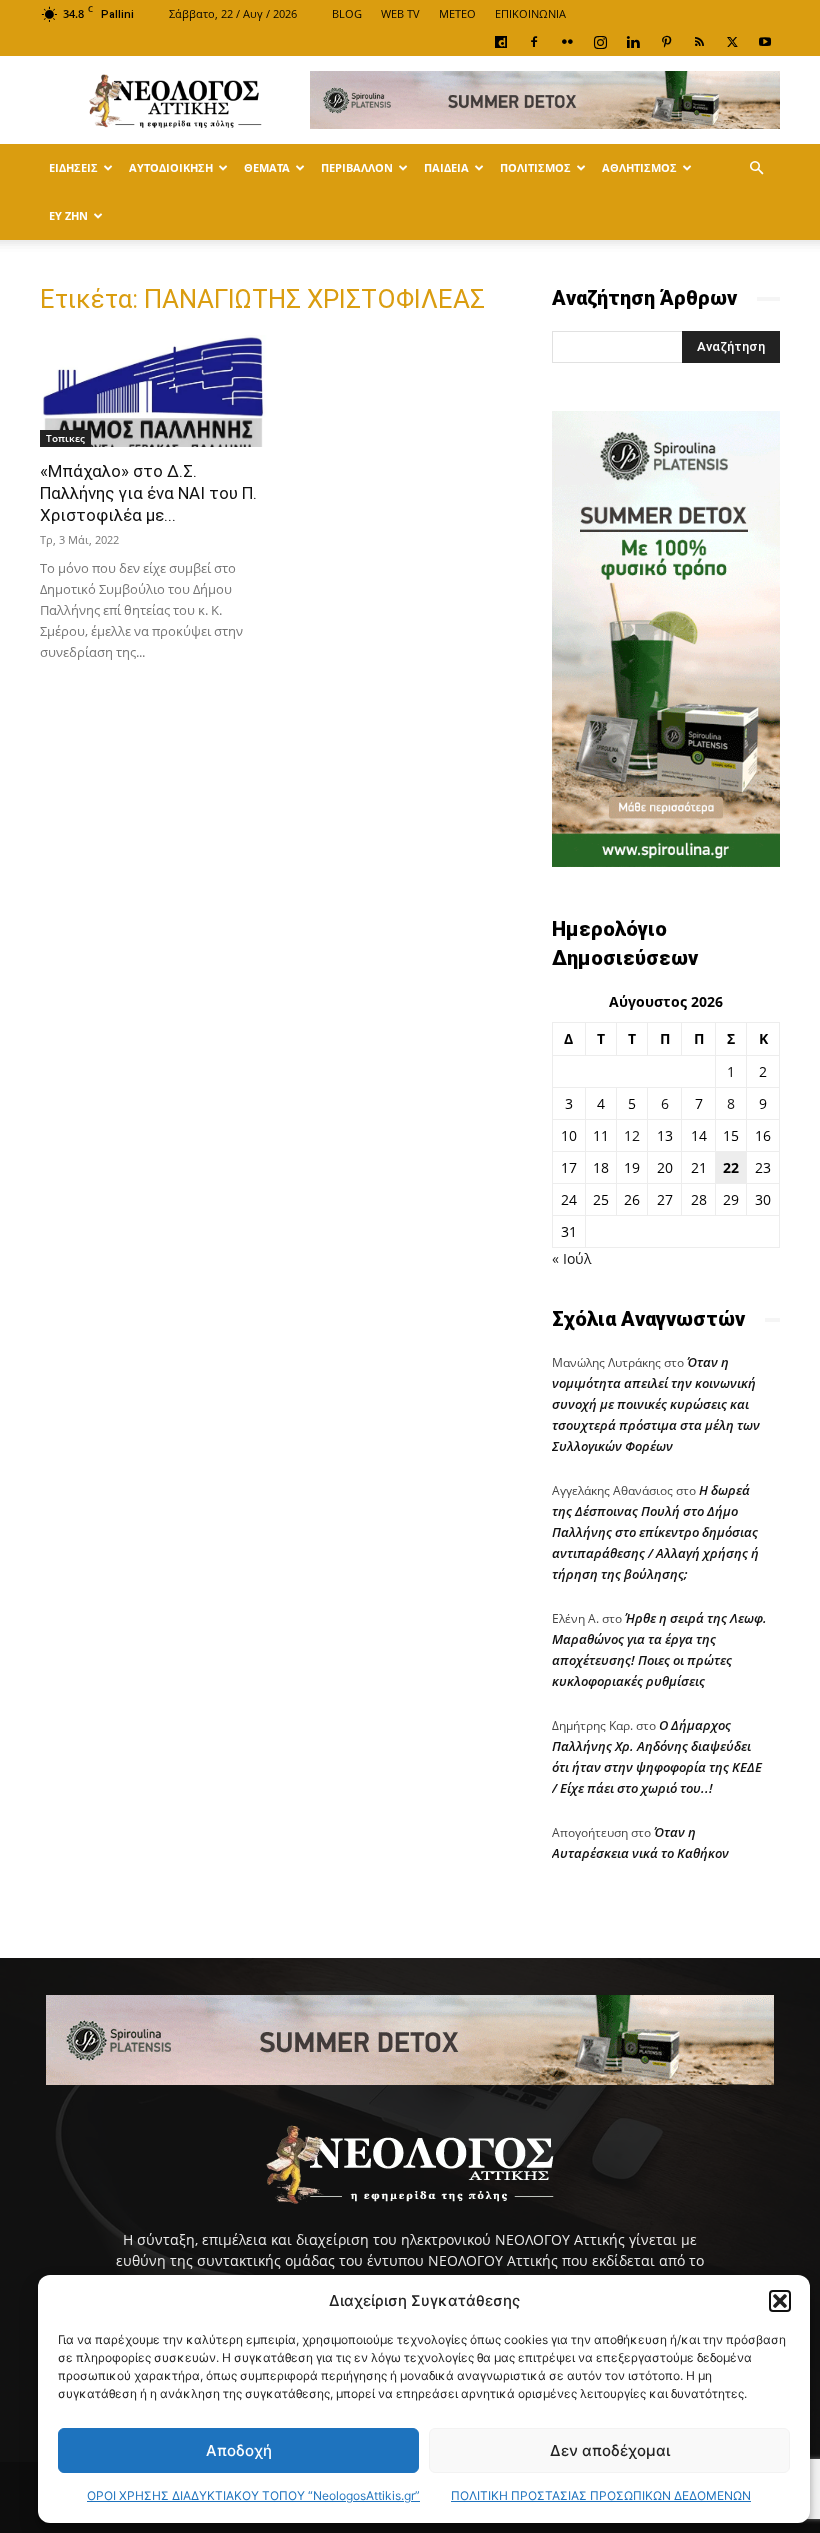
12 (632, 1135)
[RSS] (699, 42)
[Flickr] (567, 42)
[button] (780, 2301)
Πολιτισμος (535, 167)
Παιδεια (446, 167)
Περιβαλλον (357, 167)
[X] (732, 42)
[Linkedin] (633, 42)
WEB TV (400, 13)
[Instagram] (600, 42)
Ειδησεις (73, 167)
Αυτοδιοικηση (171, 167)
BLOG (347, 13)
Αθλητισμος (639, 167)
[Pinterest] (666, 42)
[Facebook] (534, 42)
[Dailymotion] (501, 42)
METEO (457, 13)
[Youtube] (765, 42)
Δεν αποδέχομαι (610, 2450)
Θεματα (267, 167)
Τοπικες (65, 438)
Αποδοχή (239, 2450)
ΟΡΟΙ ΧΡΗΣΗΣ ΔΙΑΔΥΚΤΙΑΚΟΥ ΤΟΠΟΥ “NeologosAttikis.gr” (253, 2495)
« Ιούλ (571, 1258)
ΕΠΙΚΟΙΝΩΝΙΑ (530, 13)
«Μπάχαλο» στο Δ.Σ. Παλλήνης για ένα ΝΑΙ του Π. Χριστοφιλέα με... (148, 493)
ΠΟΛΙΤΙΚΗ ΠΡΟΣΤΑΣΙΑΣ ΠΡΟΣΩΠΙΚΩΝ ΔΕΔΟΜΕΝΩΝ (601, 2495)
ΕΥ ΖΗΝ (68, 215)
